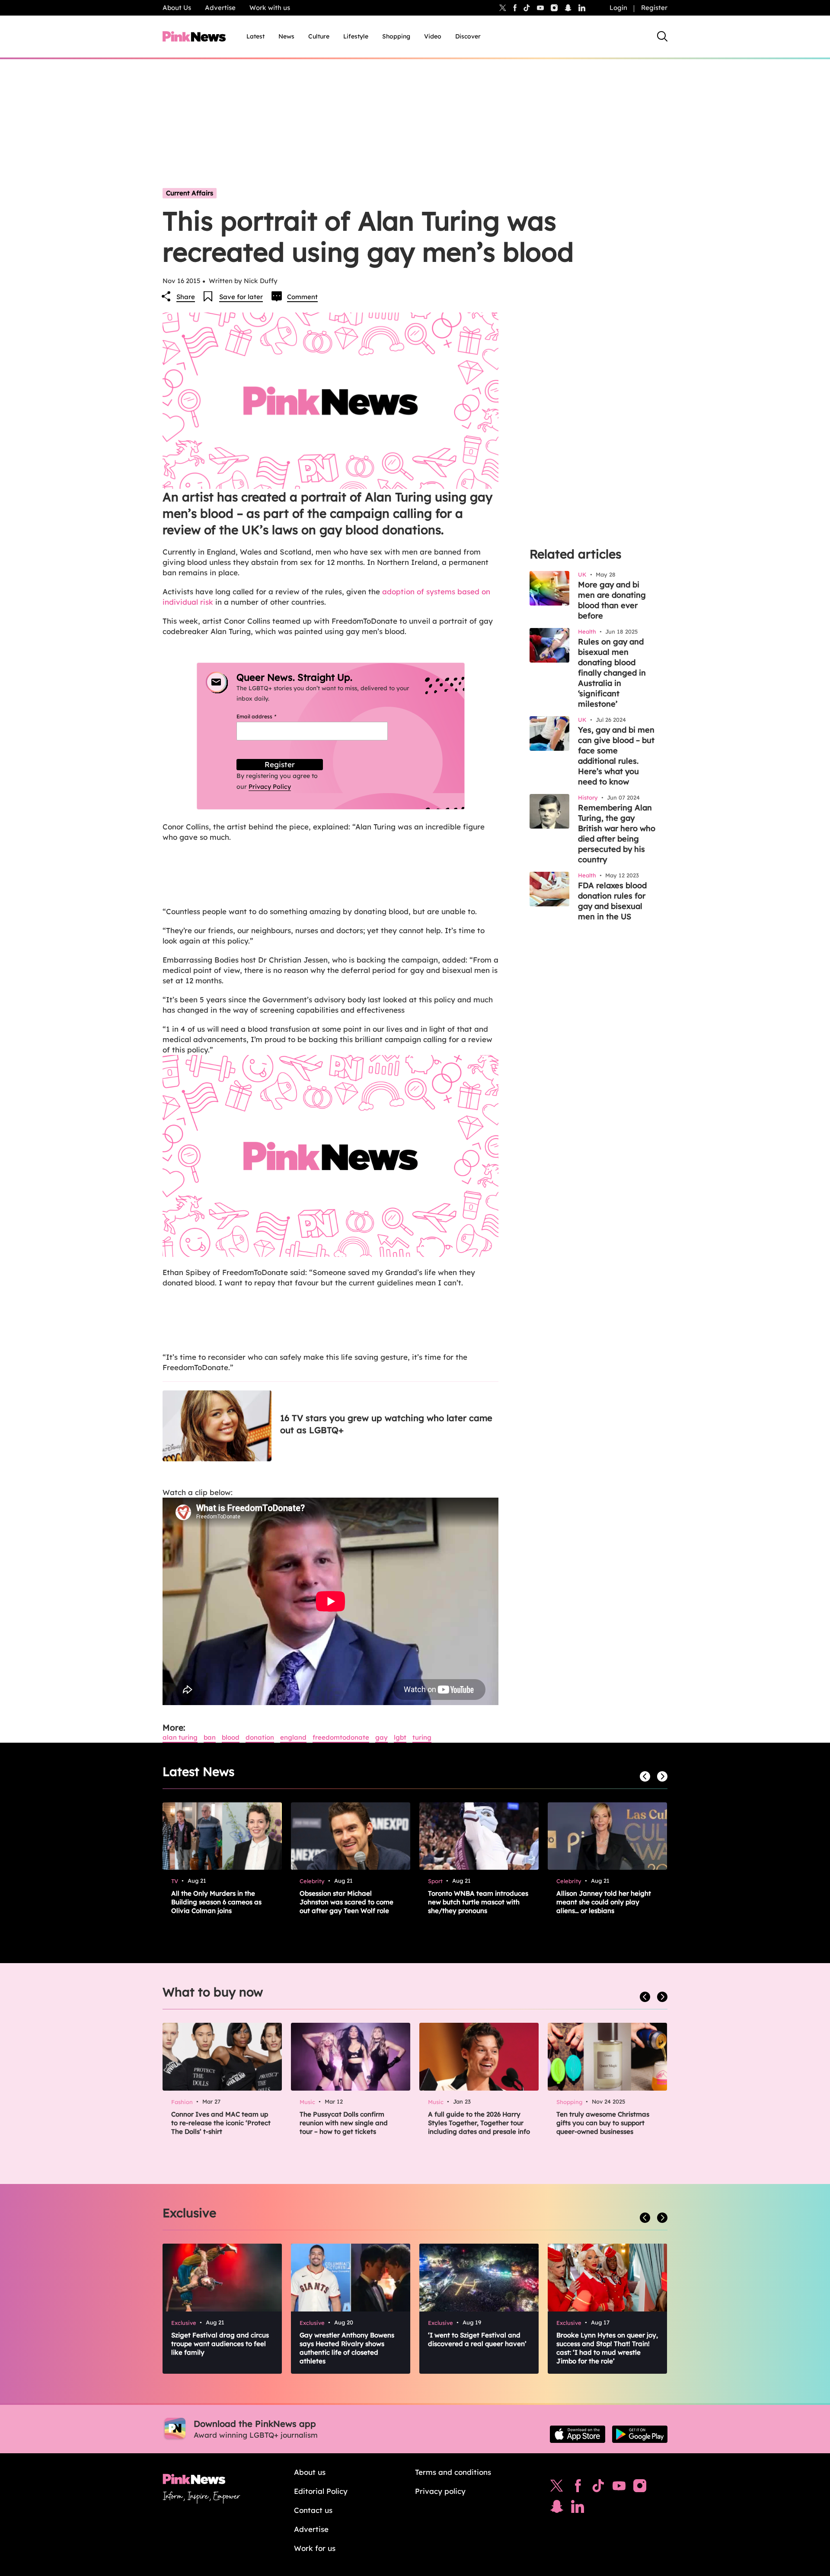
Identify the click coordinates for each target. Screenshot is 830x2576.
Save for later (241, 297)
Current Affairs (190, 193)
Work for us (315, 2548)
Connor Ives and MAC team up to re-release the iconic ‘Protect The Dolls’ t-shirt (221, 2123)
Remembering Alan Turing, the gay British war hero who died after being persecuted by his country (617, 834)
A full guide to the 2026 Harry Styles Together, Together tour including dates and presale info (479, 2123)
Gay (381, 1737)
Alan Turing (180, 1737)
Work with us (270, 8)
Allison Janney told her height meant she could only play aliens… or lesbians (604, 1902)
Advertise (220, 8)
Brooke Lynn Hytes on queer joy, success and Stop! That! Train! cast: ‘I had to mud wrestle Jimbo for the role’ (607, 2348)
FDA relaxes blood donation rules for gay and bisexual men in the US (612, 901)
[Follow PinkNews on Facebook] (578, 2488)
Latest (255, 36)
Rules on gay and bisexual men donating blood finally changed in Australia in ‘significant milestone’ (612, 673)
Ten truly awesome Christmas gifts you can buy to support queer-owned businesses (603, 2123)
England (293, 1737)
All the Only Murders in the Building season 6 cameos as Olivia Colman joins (216, 1902)
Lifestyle (356, 36)
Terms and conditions (453, 2472)
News (286, 36)
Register (654, 8)
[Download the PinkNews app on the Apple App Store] (578, 2434)
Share (186, 297)
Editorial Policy (321, 2491)
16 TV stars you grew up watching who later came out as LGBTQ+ (386, 1424)
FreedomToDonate (341, 1737)
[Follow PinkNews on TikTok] (598, 2488)
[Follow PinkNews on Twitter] (557, 2488)
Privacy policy (440, 2491)
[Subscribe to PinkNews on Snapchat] (557, 2509)
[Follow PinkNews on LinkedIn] (582, 8)
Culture (319, 36)
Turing (422, 1737)
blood (231, 1737)
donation (260, 1737)
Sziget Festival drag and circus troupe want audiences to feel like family (220, 2344)
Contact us (313, 2510)
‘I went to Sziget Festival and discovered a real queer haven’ (477, 2339)
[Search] (662, 36)
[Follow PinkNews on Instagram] (640, 2488)
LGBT (400, 1737)
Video (433, 36)
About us (310, 2472)
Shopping (396, 36)
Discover (468, 36)
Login (618, 8)
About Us (177, 8)
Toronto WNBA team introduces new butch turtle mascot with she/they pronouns (478, 1902)
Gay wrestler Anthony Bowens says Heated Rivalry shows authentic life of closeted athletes (347, 2348)
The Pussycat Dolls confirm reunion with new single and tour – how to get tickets (344, 2123)
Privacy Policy (270, 787)
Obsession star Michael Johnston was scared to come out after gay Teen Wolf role (346, 1902)
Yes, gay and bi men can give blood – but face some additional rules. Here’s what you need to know (616, 756)
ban (210, 1737)
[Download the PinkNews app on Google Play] (640, 2434)
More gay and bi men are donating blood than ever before (612, 600)
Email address (267, 716)
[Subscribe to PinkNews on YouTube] (619, 2488)
